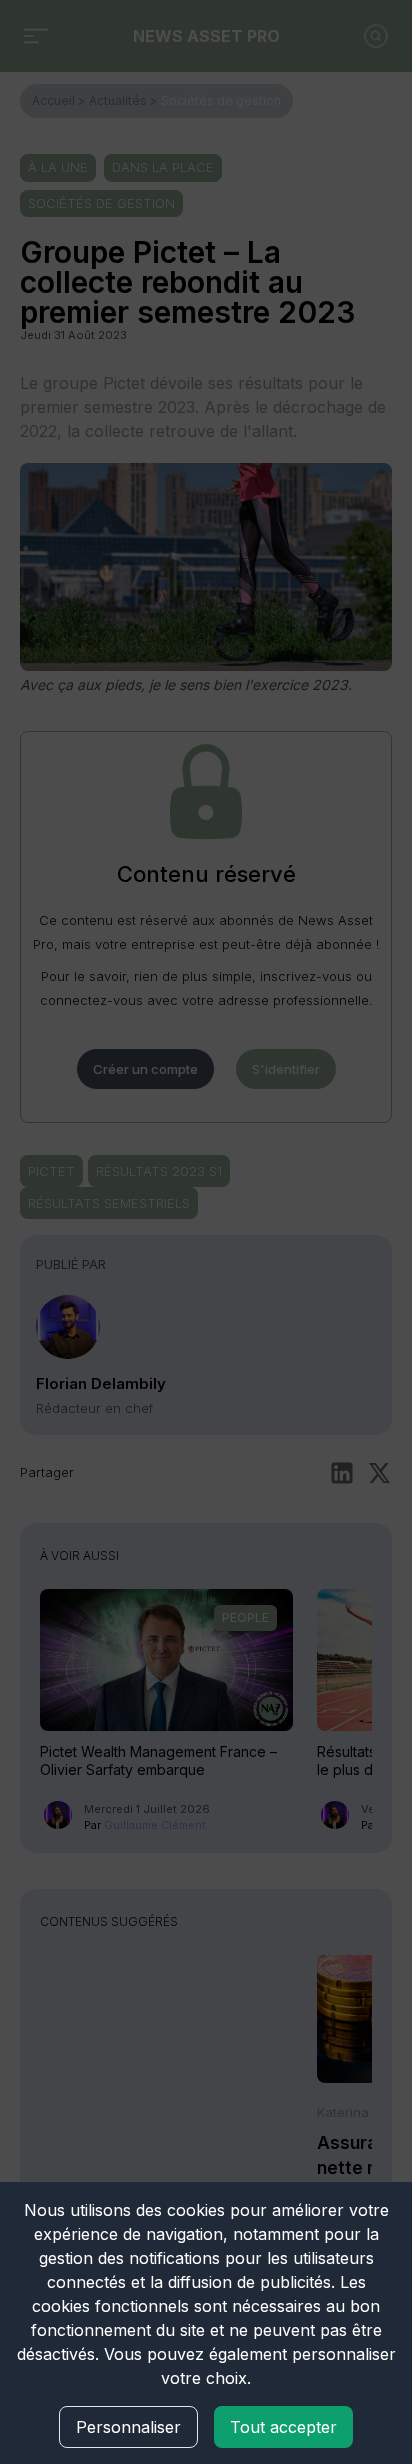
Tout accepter (283, 2427)
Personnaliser (128, 2427)
